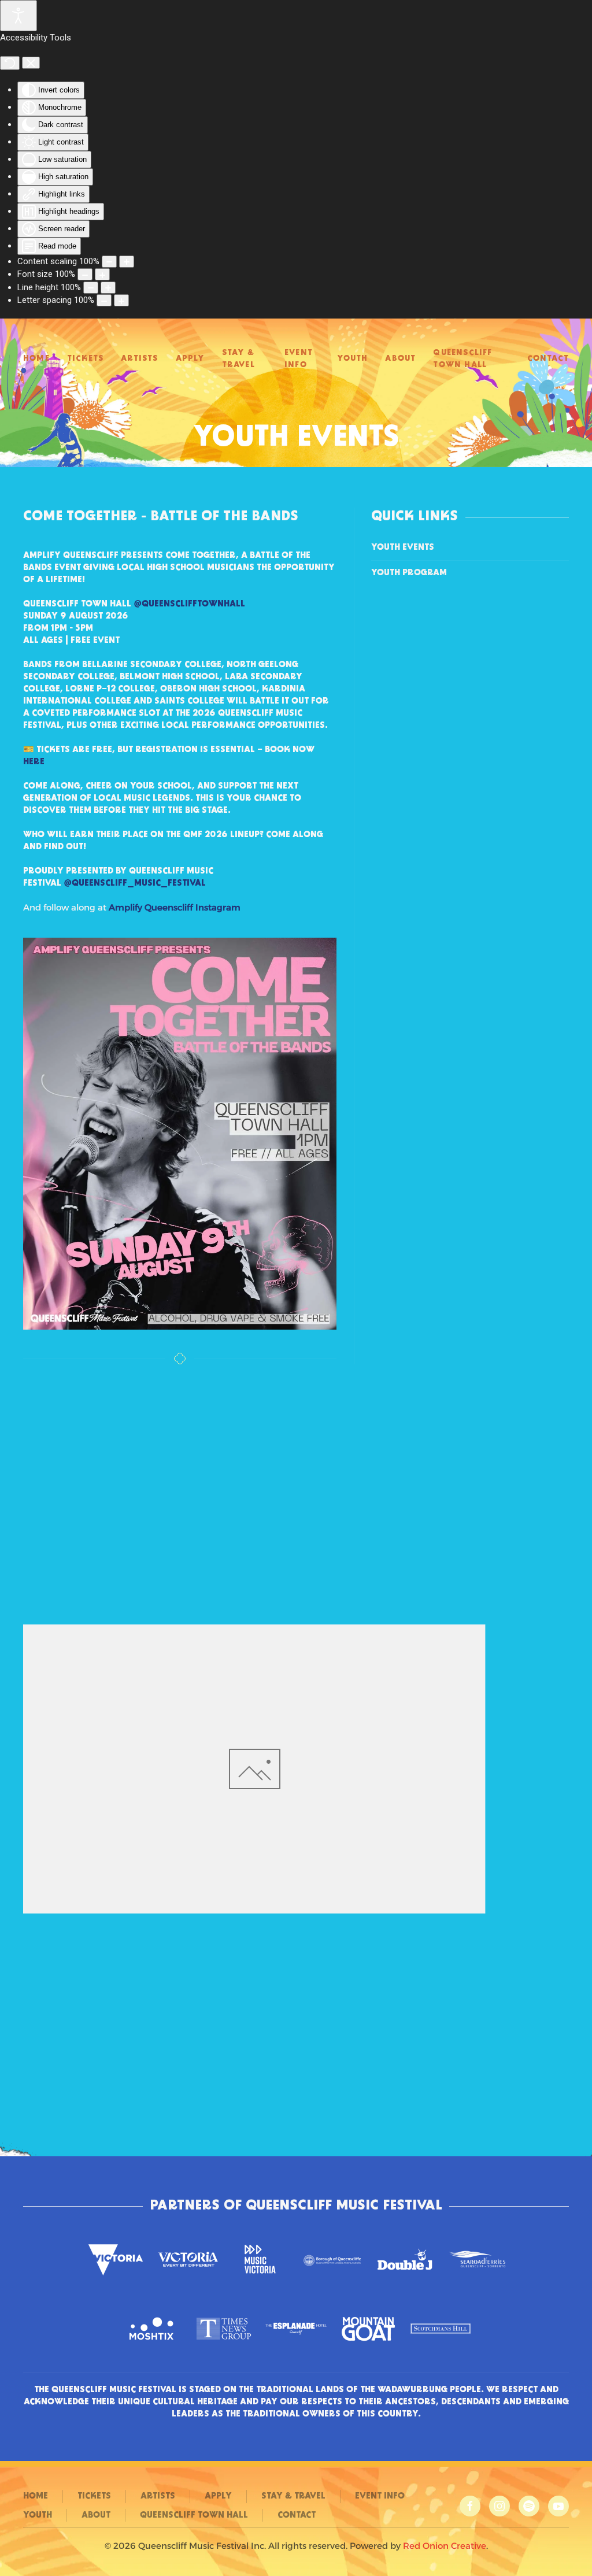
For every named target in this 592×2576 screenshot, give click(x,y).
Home (36, 359)
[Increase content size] (127, 262)
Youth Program (409, 573)
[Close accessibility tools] (31, 63)
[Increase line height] (108, 288)
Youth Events (403, 547)
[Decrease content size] (109, 262)
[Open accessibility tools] (18, 16)
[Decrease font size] (85, 274)
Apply (190, 359)
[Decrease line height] (91, 288)
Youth (352, 359)
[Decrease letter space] (104, 300)
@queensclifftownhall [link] (189, 604)
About (400, 359)
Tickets (85, 359)
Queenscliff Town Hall (462, 359)
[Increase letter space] (121, 300)
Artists (139, 359)
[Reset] (10, 63)
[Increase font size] (102, 274)
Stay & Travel (238, 359)
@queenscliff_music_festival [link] (135, 883)
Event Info (299, 359)
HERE (34, 762)
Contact (548, 359)
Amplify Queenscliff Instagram (175, 907)
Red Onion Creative (445, 2546)
